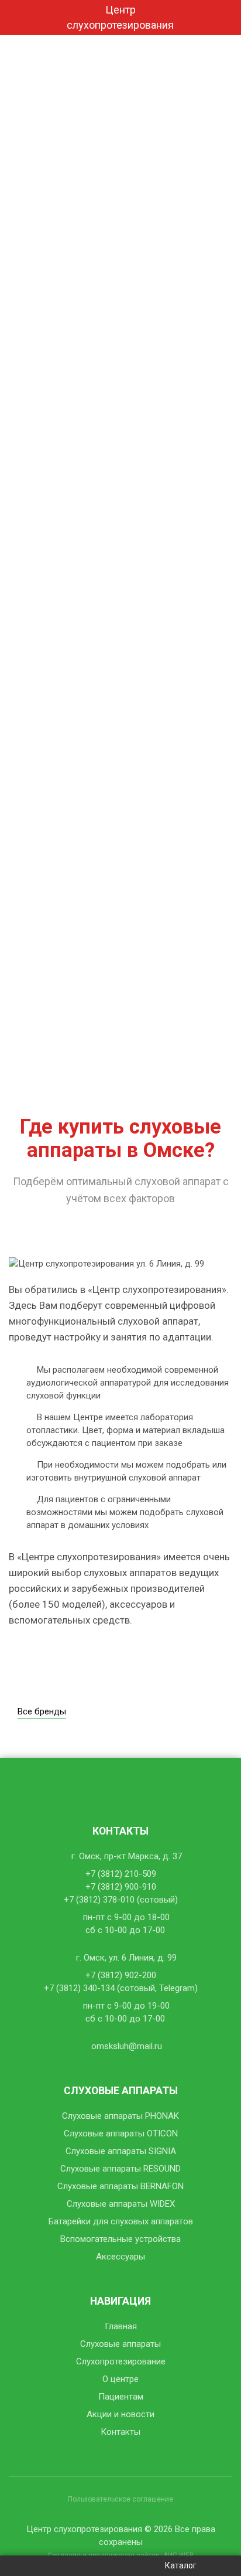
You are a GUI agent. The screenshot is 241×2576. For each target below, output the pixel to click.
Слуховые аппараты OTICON (121, 2133)
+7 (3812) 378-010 (99, 1900)
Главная (121, 2326)
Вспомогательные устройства (120, 2239)
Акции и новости (120, 2414)
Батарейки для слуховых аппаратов (121, 2221)
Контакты (120, 2432)
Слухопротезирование (121, 2361)
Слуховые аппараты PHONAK (120, 2116)
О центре (120, 2379)
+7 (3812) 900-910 (121, 1887)
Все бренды (42, 1711)
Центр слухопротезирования (120, 17)
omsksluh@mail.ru (127, 2046)
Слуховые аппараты (120, 2344)
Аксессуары (120, 2257)
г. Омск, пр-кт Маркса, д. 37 (127, 1856)
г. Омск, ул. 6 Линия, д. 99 (126, 1958)
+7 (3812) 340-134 (79, 1988)
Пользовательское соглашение (120, 2499)
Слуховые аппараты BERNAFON (120, 2186)
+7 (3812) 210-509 (121, 1874)
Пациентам (121, 2397)
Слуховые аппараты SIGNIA (121, 2151)
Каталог (181, 2565)
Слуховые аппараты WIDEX (121, 2204)
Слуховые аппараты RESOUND (120, 2169)
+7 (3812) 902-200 (121, 1975)
